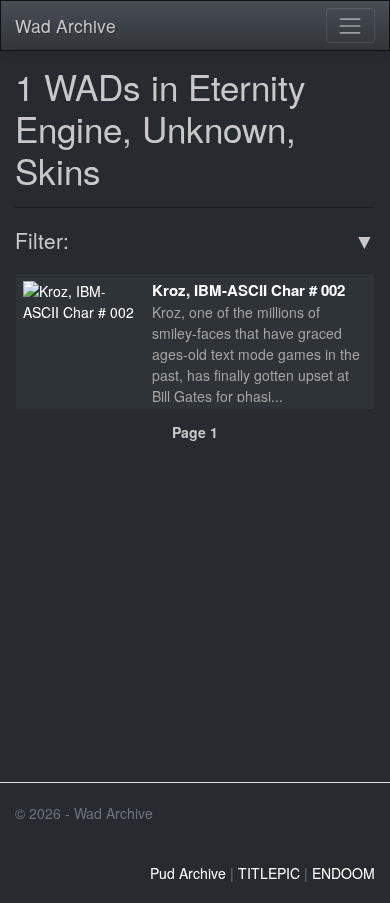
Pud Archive (188, 873)
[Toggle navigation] (350, 25)
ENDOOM (343, 873)
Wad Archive (65, 25)
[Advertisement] (195, 634)
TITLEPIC (269, 873)
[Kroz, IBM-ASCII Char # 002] (80, 299)
